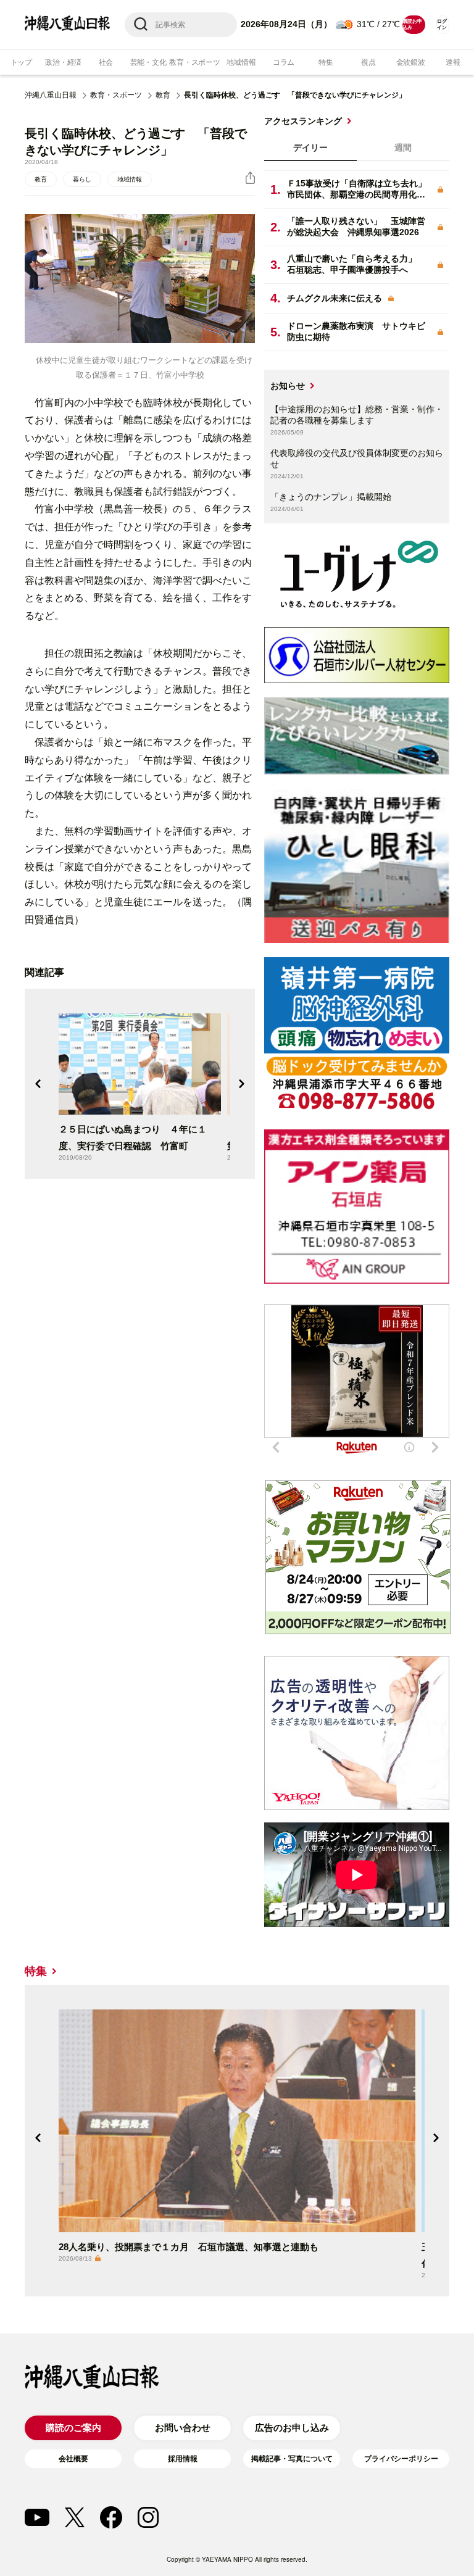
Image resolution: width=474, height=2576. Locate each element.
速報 (453, 62)
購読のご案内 (73, 2428)
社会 (106, 62)
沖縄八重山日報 (51, 95)
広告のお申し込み (292, 2428)
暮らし (82, 179)
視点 (368, 62)
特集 (326, 62)
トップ (21, 62)
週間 (403, 147)
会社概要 (73, 2459)
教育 (163, 95)
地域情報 (241, 62)
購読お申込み (412, 24)
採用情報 (183, 2459)
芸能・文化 (148, 62)
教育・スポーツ (194, 62)
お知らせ (288, 386)
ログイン (442, 24)
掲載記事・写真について (292, 2459)
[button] (38, 1084)
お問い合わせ (183, 2428)
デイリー (310, 147)
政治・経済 (63, 62)
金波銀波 (411, 62)
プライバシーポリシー (401, 2459)
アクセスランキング (303, 121)
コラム (284, 62)
